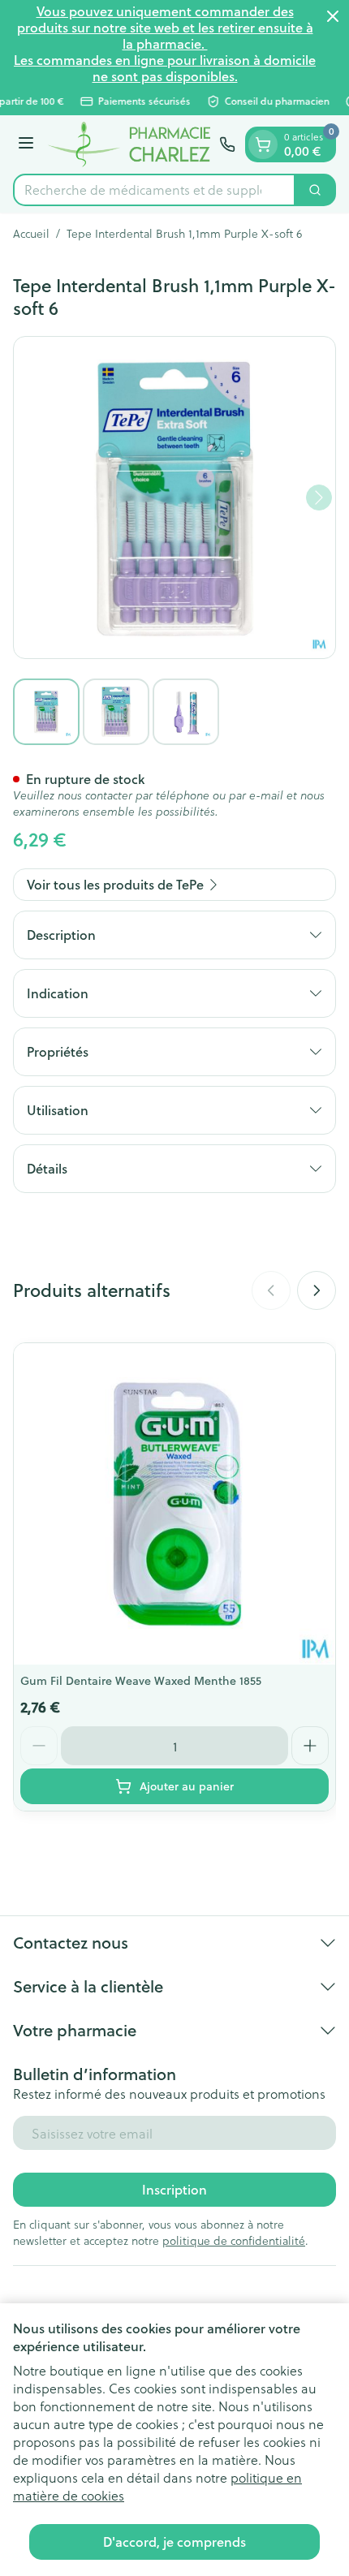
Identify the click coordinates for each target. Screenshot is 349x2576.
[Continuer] (319, 498)
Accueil (31, 234)
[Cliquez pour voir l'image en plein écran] (174, 498)
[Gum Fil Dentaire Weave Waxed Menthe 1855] (174, 1504)
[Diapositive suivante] (317, 1290)
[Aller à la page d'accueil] (129, 144)
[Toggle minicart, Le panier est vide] (263, 144)
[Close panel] (333, 16)
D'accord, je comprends (174, 2542)
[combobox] (154, 190)
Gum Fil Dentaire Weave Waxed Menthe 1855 (141, 1681)
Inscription (174, 2189)
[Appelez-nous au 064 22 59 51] (227, 144)
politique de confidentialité (234, 2240)
